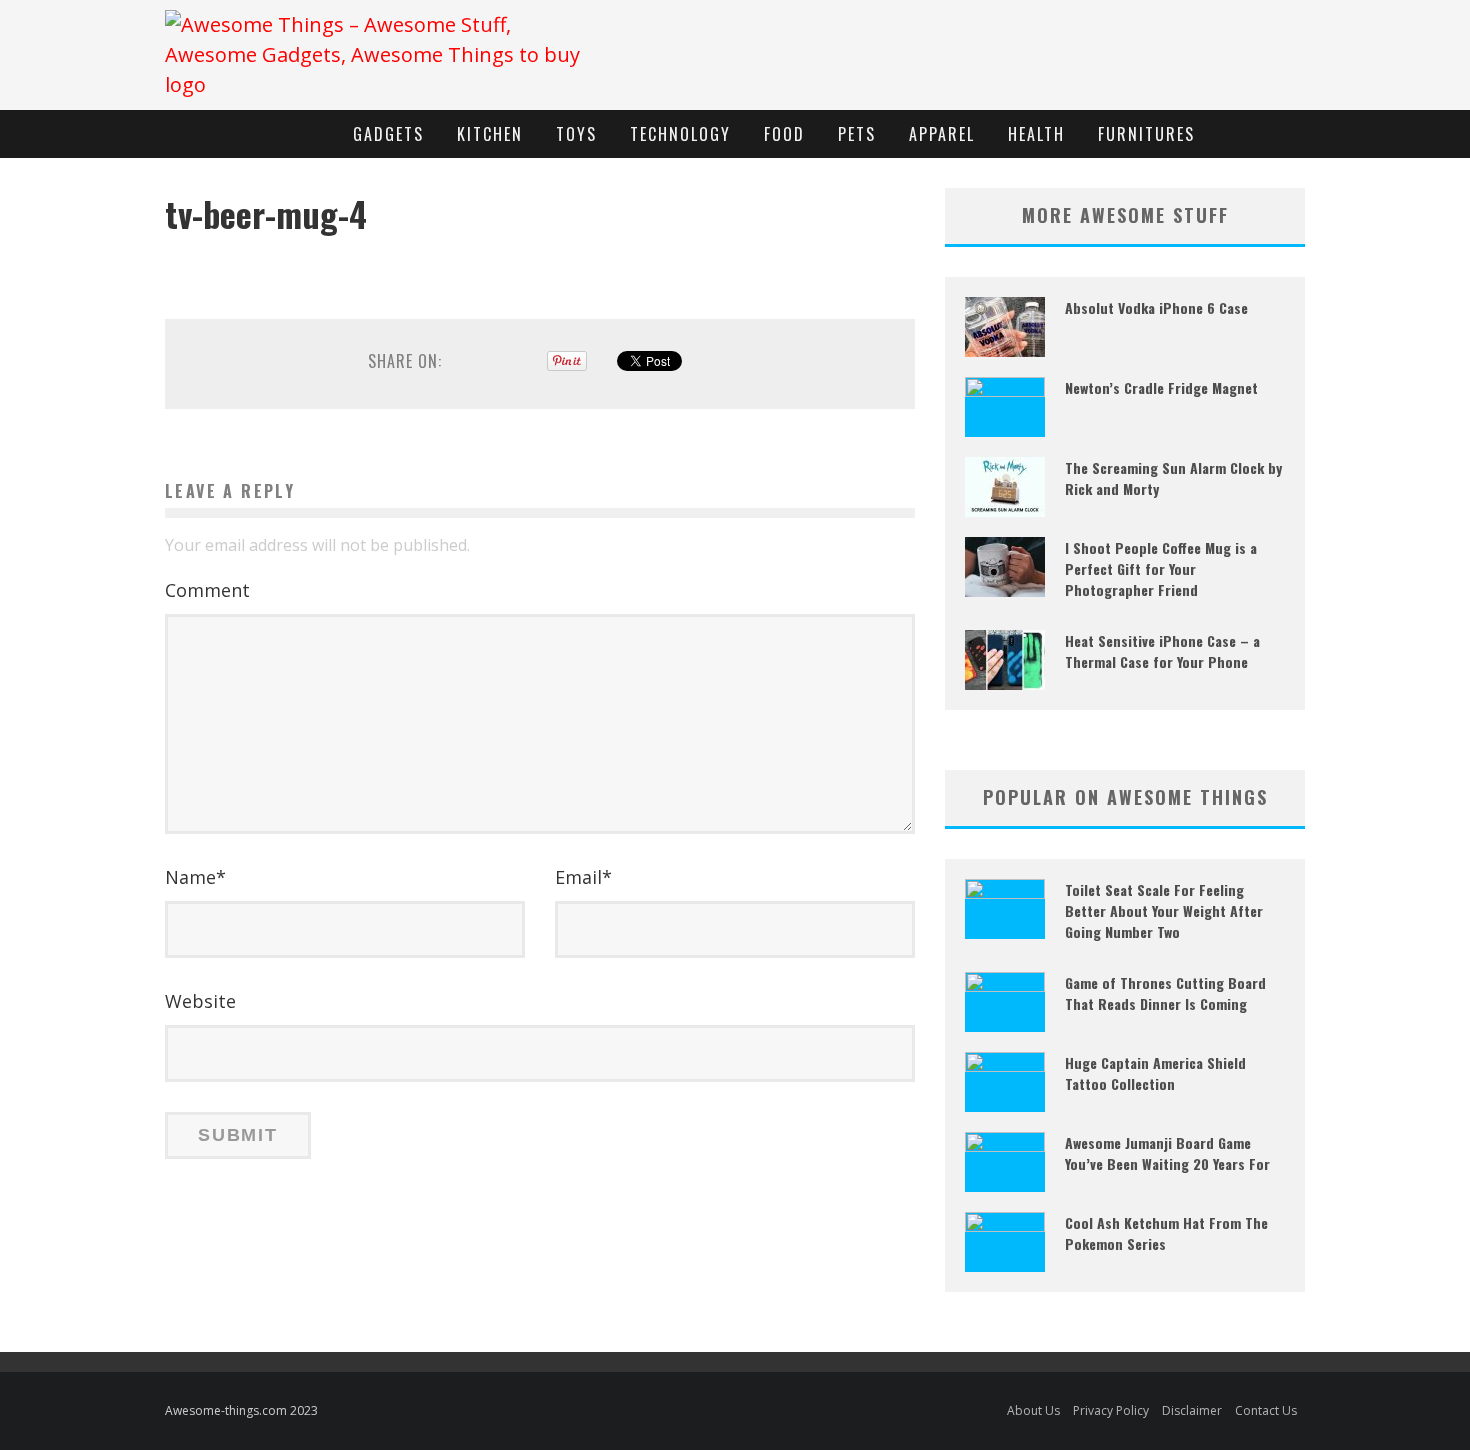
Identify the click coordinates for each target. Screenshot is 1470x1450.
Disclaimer (1192, 1410)
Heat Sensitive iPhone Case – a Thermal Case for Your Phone (1162, 651)
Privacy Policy (1111, 1410)
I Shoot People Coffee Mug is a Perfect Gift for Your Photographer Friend (1161, 568)
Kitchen (490, 134)
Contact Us (1266, 1410)
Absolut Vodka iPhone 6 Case (1156, 307)
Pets (857, 134)
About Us (1033, 1410)
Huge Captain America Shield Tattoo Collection (1155, 1073)
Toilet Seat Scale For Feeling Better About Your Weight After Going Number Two (1164, 910)
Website (200, 1001)
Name (195, 877)
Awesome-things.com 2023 (241, 1410)
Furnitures (1146, 134)
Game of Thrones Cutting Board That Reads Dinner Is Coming (1165, 993)
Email (583, 877)
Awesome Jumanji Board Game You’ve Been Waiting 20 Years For (1167, 1153)
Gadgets (388, 134)
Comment (207, 590)
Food (784, 134)
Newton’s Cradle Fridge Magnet (1161, 387)
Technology (680, 134)
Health (1036, 134)
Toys (576, 134)
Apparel (942, 134)
